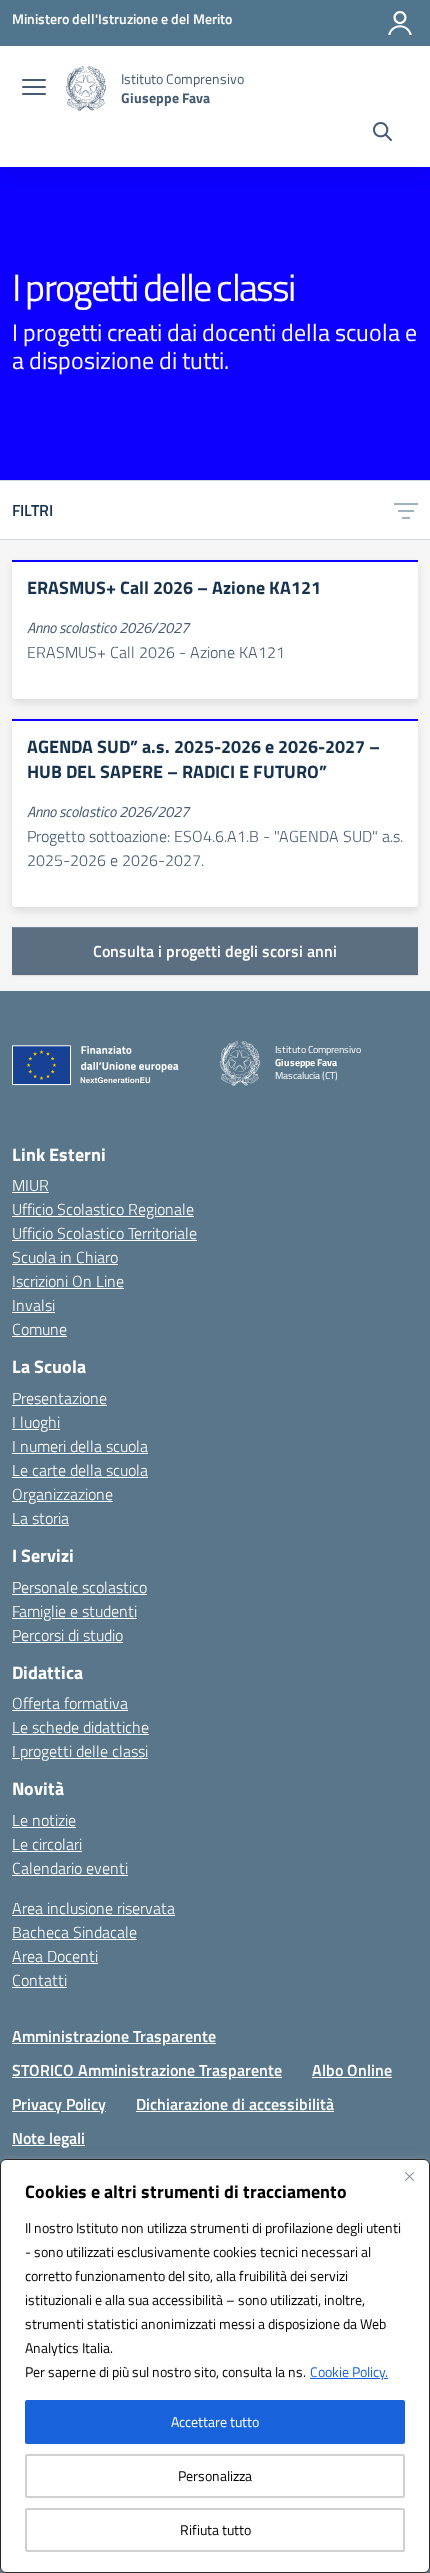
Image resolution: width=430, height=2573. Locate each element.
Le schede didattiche (80, 1727)
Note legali (48, 2138)
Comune (39, 1329)
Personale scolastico (79, 1587)
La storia (40, 1518)
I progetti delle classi (80, 1751)
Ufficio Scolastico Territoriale (104, 1233)
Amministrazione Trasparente (114, 2036)
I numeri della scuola (80, 1446)
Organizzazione (62, 1494)
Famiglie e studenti (74, 1611)
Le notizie (44, 1820)
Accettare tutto (215, 2421)
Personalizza (215, 2475)
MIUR (30, 1185)
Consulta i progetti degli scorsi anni (215, 951)
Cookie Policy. (349, 2371)
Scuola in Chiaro (65, 1257)
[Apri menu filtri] (406, 510)
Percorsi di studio (67, 1635)
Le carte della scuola (80, 1470)
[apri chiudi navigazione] (34, 89)
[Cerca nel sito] (382, 134)
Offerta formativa (70, 1703)
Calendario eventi (70, 1868)
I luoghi (36, 1422)
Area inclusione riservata (93, 1908)
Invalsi (33, 1305)
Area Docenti (55, 1956)
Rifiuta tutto (215, 2529)
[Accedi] (400, 23)
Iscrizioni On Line (68, 1281)
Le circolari (47, 1844)
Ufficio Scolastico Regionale (103, 1209)
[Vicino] (409, 2176)
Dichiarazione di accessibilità (235, 2104)
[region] (215, 2366)
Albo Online (352, 2070)
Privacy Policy (59, 2104)
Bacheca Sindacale (74, 1932)
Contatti (39, 1980)
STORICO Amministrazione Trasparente (147, 2070)
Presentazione (59, 1398)
